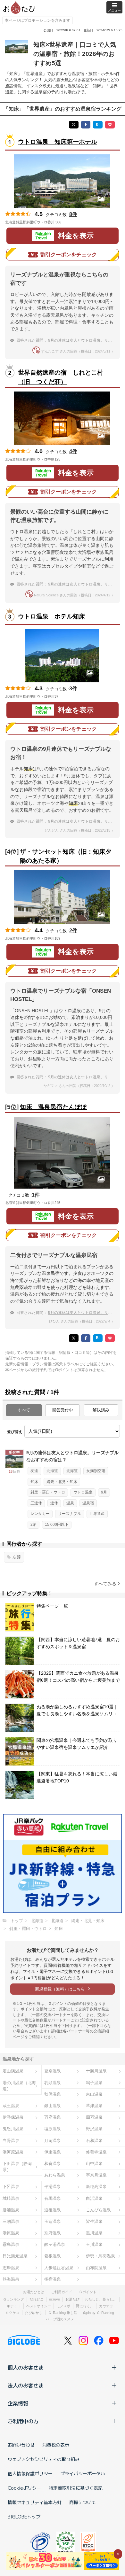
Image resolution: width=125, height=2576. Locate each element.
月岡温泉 (53, 2141)
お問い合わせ (21, 2445)
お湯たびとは (34, 2292)
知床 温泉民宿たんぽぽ (53, 1107)
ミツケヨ (13, 2313)
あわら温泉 (55, 2175)
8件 (73, 214)
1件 (36, 1195)
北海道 (52, 1471)
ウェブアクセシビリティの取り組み (44, 2459)
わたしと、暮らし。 (101, 2299)
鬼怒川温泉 (13, 2129)
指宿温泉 (53, 2279)
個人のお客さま (26, 2367)
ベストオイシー (39, 2306)
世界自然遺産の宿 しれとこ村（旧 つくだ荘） (61, 377)
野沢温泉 (94, 2129)
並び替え (15, 1432)
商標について (83, 2502)
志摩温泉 (11, 2268)
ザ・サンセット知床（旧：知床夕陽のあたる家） (66, 856)
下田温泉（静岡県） (17, 2167)
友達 (34, 1471)
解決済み (101, 1410)
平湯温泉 (53, 2187)
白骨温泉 (11, 2141)
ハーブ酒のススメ (60, 2319)
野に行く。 (85, 2306)
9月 (104, 1492)
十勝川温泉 (96, 2071)
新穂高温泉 (96, 2187)
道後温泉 (53, 2210)
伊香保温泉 (13, 2117)
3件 (73, 689)
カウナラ (106, 2306)
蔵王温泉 (11, 2106)
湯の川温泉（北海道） (19, 2086)
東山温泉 (94, 2094)
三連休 (36, 1503)
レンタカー (40, 1514)
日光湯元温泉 (15, 2256)
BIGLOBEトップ (24, 2517)
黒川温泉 (94, 2233)
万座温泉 (53, 2117)
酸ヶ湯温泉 (55, 2244)
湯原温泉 (11, 2233)
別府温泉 (53, 2233)
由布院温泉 (96, 2268)
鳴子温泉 (94, 2083)
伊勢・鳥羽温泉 (100, 2256)
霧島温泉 (11, 2244)
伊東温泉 (53, 2152)
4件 (73, 451)
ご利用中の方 (23, 2421)
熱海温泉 (11, 2279)
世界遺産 (97, 1514)
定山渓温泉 (13, 2071)
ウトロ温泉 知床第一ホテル (58, 142)
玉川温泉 (94, 2244)
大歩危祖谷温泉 (59, 2268)
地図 (70, 222)
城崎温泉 (11, 2198)
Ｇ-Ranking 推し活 (63, 2313)
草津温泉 (94, 2106)
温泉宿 (88, 1503)
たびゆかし (34, 2313)
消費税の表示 (56, 2445)
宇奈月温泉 (96, 2175)
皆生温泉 (94, 2221)
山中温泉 (94, 2164)
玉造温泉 (53, 2221)
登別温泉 (53, 2071)
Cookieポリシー (24, 2488)
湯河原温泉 (13, 2152)
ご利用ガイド (62, 2292)
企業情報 (18, 2403)
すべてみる (105, 1584)
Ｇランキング (13, 2299)
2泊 (33, 1525)
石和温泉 (94, 2141)
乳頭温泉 (53, 2083)
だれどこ (37, 2299)
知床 (34, 1482)
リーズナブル (70, 1514)
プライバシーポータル (83, 2473)
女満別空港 (96, 1471)
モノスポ (63, 2306)
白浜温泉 (94, 2198)
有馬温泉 (53, 2198)
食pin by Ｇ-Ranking (98, 2313)
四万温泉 (94, 2117)
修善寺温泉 (96, 2152)
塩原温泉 (53, 2129)
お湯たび (72, 2299)
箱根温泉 (53, 2256)
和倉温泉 (53, 2164)
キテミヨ (14, 2306)
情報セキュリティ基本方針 (35, 2502)
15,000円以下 (57, 1525)
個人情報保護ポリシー (30, 2473)
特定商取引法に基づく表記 (76, 2488)
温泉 (70, 1503)
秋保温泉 (53, 2094)
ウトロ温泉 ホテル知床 (51, 616)
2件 (73, 931)
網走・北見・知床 (62, 1482)
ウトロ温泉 (83, 1492)
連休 (54, 1503)
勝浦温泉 (11, 2210)
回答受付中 (63, 1410)
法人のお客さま (26, 2385)
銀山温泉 (53, 2106)
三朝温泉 (11, 2221)
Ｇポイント (88, 2292)
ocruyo (54, 2299)
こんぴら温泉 (98, 2210)
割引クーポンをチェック (69, 255)
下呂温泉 (11, 2187)
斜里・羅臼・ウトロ (48, 1492)
